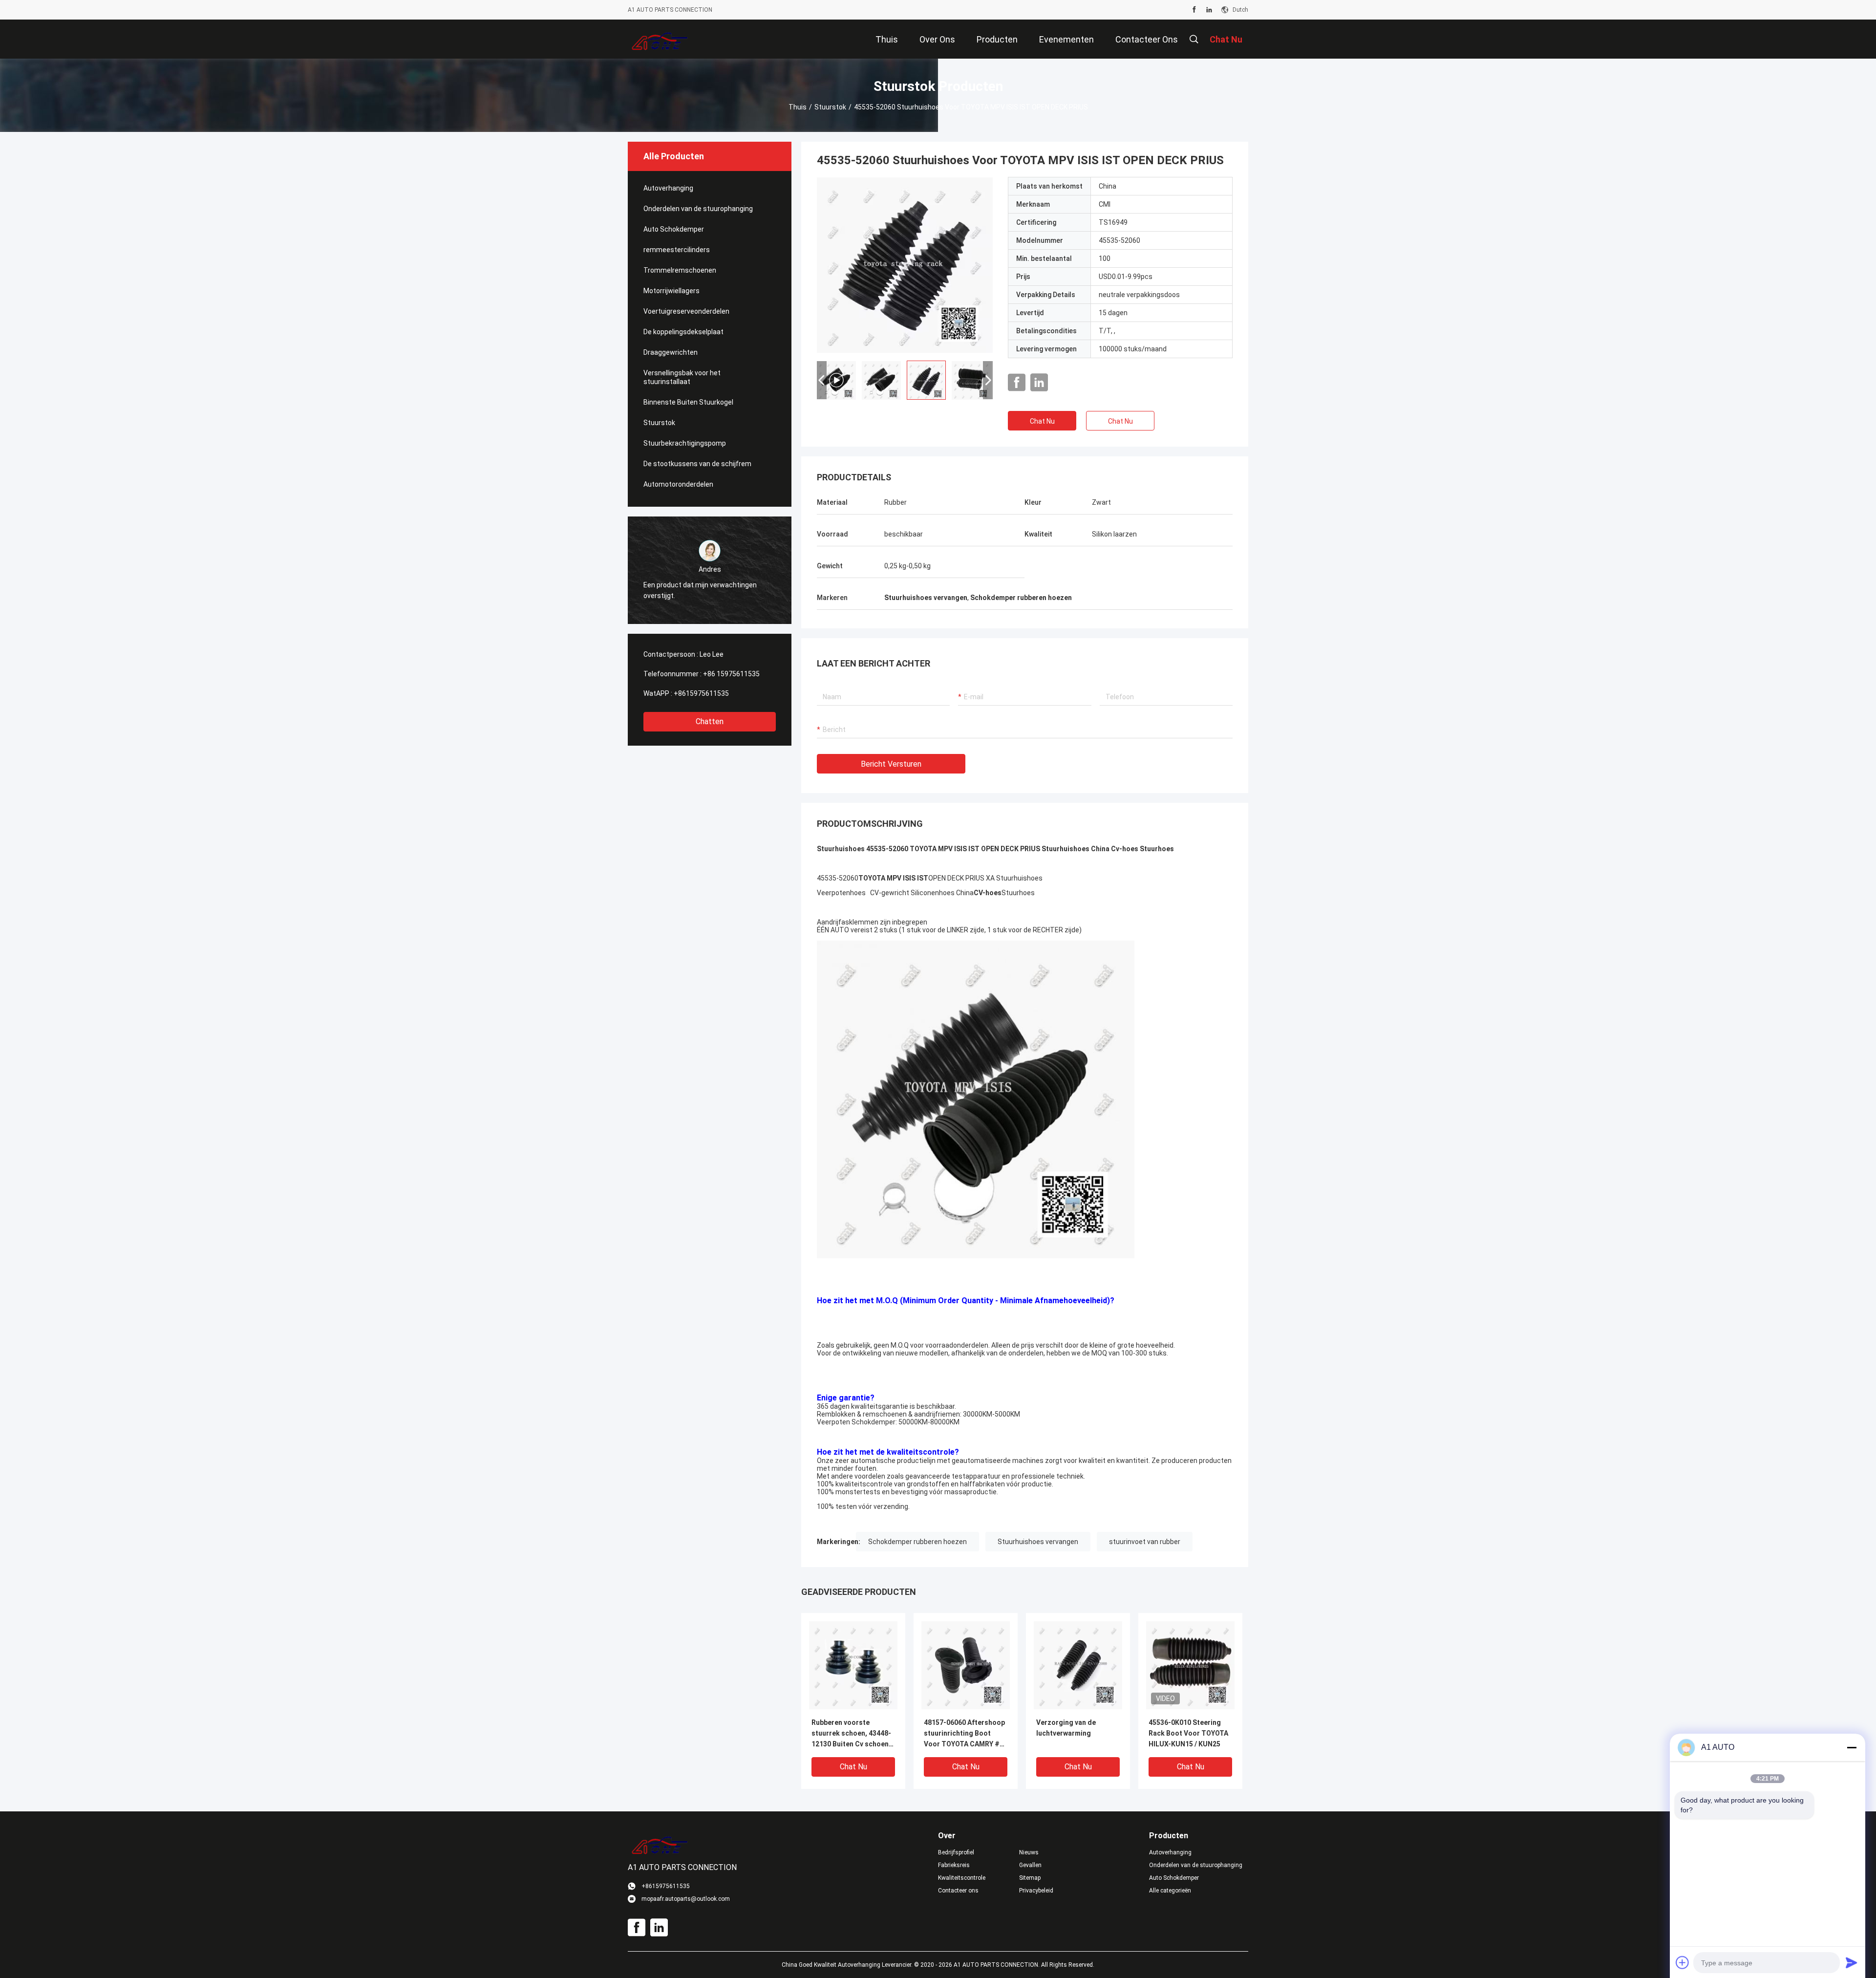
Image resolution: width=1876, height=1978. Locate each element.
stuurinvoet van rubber (1145, 1542)
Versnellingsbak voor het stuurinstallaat (682, 377)
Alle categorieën (1170, 1891)
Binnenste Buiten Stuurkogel (688, 402)
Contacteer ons (958, 1891)
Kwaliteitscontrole (962, 1878)
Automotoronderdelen (678, 484)
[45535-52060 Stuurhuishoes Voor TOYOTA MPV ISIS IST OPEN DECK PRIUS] (905, 265)
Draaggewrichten (671, 352)
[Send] (1852, 1962)
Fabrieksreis (954, 1865)
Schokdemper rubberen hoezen (917, 1542)
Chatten (710, 721)
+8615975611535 (701, 693)
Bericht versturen (891, 764)
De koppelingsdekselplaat (683, 332)
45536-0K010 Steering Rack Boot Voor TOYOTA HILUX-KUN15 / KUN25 (1188, 1733)
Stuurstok (830, 107)
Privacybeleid (1036, 1891)
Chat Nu (1042, 421)
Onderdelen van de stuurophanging (698, 209)
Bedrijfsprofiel (956, 1852)
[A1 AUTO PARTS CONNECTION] (660, 39)
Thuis (798, 107)
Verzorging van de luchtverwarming (1066, 1728)
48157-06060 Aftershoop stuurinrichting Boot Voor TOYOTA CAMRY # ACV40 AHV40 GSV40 (964, 1734)
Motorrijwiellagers (672, 291)
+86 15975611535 (731, 674)
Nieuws (1029, 1852)
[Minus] (1852, 1747)
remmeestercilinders (677, 250)
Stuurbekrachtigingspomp (685, 443)
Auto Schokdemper (674, 229)
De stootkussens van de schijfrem (697, 464)
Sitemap (1030, 1878)
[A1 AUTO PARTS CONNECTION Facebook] (1194, 10)
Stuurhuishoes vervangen (1038, 1542)
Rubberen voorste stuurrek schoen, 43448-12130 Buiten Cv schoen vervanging (851, 1734)
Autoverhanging (668, 188)
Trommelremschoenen (680, 270)
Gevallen (1030, 1865)
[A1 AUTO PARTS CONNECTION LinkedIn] (1209, 10)
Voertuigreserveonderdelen (686, 311)
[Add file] (1683, 1962)
